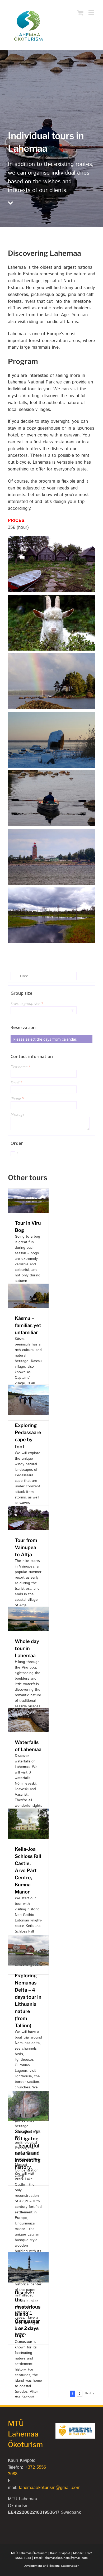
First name (21, 1067)
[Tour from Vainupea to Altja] (28, 1509)
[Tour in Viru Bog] (28, 1192)
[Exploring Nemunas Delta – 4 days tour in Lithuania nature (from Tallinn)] (28, 1938)
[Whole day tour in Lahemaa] (28, 1610)
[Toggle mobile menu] (92, 13)
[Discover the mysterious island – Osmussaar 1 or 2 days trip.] (28, 2255)
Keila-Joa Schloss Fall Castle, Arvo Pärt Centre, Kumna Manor (28, 1870)
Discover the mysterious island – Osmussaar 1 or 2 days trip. (28, 2314)
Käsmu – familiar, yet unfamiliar (28, 1325)
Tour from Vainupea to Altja (26, 1547)
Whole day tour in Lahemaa (27, 1648)
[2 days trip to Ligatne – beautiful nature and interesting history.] (28, 2094)
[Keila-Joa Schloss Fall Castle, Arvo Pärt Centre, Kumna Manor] (28, 1812)
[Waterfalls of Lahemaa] (28, 1711)
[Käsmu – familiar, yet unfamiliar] (28, 1287)
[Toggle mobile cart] (80, 13)
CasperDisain (70, 2566)
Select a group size (27, 1004)
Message (17, 1114)
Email (17, 1083)
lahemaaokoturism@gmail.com (50, 2488)
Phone (17, 1099)
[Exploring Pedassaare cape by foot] (28, 1388)
